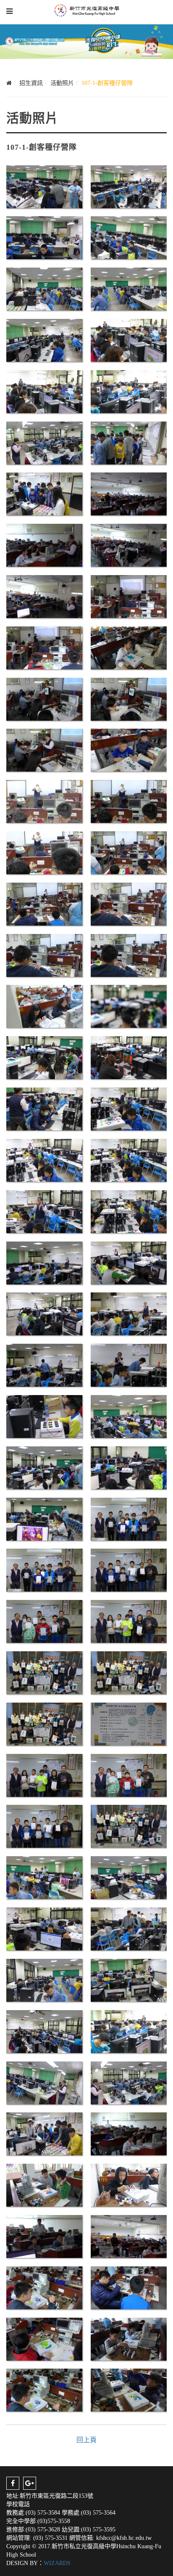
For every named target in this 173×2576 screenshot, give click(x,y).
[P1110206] (44, 1621)
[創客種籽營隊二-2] (44, 2236)
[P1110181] (44, 1211)
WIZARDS (57, 2563)
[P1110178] (129, 1108)
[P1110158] (129, 749)
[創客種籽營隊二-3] (129, 2236)
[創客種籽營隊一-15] (129, 1877)
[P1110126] (44, 493)
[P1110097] (44, 288)
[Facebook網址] (13, 2483)
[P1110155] (44, 699)
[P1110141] (44, 545)
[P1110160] (44, 801)
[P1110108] (44, 442)
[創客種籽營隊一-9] (44, 2133)
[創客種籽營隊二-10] (44, 2185)
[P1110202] (44, 1569)
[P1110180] (129, 1160)
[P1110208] (129, 1621)
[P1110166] (44, 955)
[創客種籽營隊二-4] (44, 2287)
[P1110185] (129, 1262)
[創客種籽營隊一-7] (44, 2082)
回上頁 (86, 2440)
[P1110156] (129, 699)
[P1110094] (129, 237)
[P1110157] (44, 749)
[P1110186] (44, 1313)
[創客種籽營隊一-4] (129, 1980)
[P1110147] (44, 647)
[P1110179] (44, 1160)
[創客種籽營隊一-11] (129, 1775)
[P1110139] (129, 493)
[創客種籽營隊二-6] (44, 2339)
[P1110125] (129, 442)
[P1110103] (129, 340)
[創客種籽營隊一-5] (44, 2031)
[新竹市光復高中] (87, 11)
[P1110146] (129, 596)
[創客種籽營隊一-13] (129, 1826)
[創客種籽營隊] (129, 1723)
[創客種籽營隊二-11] (129, 2185)
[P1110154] (129, 647)
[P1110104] (44, 391)
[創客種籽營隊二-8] (44, 2389)
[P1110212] (44, 1723)
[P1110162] (44, 852)
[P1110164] (44, 903)
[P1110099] (129, 288)
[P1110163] (129, 852)
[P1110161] (129, 801)
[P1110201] (129, 1519)
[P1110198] (44, 1467)
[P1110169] (44, 1006)
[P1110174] (129, 1006)
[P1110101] (44, 340)
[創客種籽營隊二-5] (129, 2287)
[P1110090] (44, 186)
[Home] (9, 83)
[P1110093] (44, 237)
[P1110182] (129, 1211)
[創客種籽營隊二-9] (129, 2389)
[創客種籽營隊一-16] (44, 1928)
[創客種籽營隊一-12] (44, 1826)
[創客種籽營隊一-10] (44, 1775)
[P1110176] (129, 1057)
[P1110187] (129, 1313)
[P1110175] (44, 1057)
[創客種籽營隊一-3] (44, 1980)
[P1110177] (44, 1108)
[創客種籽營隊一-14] (44, 1877)
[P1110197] (129, 1416)
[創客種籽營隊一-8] (129, 2082)
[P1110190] (44, 1416)
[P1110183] (44, 1262)
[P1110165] (129, 903)
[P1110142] (129, 545)
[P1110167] (129, 955)
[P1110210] (44, 1672)
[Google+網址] (30, 2483)
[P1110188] (44, 1365)
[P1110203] (129, 1569)
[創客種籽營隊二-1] (129, 2133)
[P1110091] (129, 186)
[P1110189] (129, 1365)
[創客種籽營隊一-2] (129, 1928)
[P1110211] (129, 1672)
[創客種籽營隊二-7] (129, 2339)
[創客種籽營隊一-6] (129, 2031)
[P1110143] (44, 596)
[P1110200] (44, 1519)
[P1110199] (129, 1467)
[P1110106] (129, 391)
